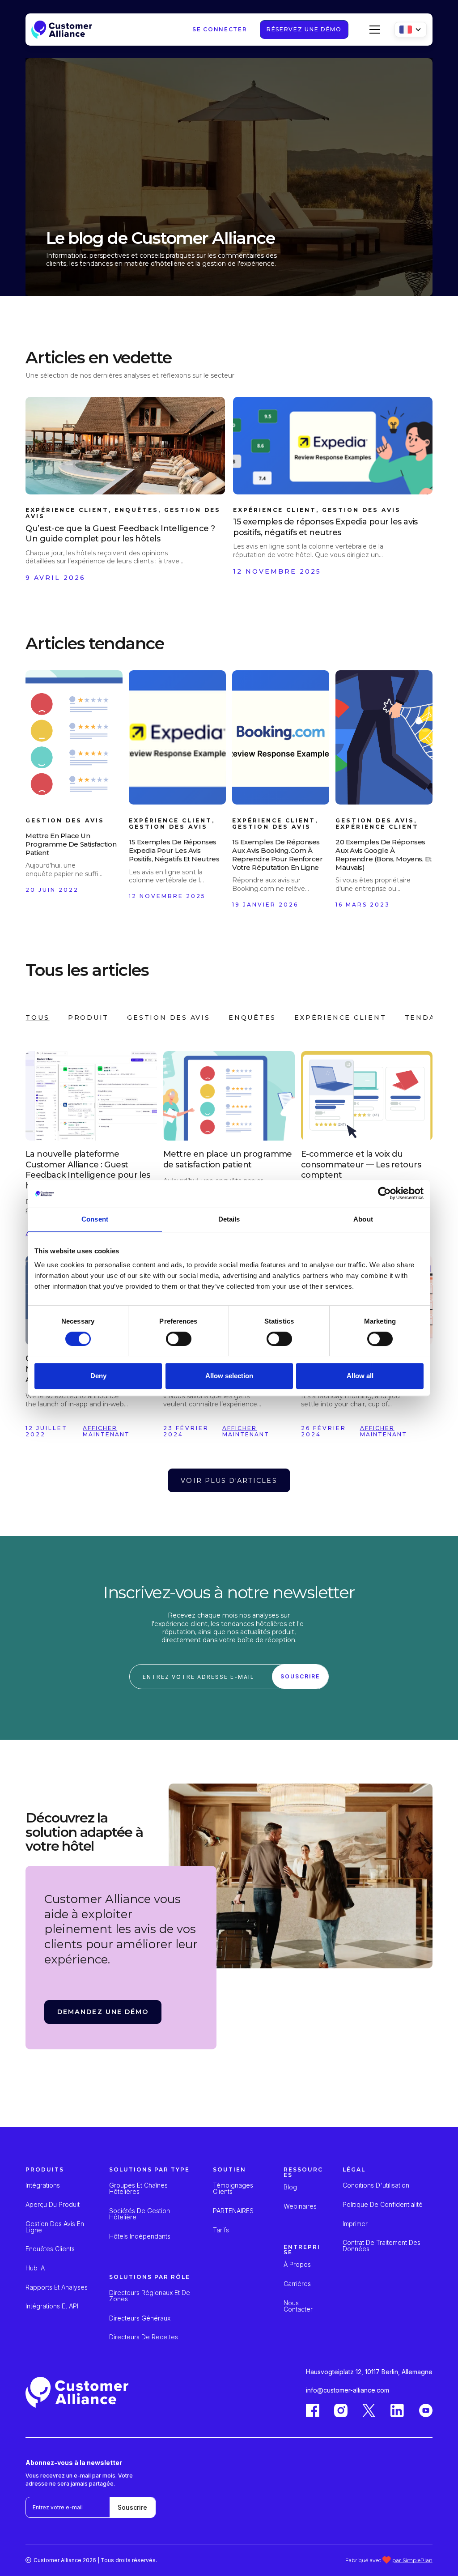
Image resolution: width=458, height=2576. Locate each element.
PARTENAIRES (233, 2211)
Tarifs (221, 2230)
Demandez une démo (103, 2012)
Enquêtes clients (50, 2249)
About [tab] (363, 1219)
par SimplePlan (412, 2560)
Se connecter (220, 30)
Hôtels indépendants (140, 2236)
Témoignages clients (233, 2189)
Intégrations (43, 2185)
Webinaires (300, 2206)
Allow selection (229, 1376)
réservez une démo (304, 29)
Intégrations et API (52, 2306)
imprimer (355, 2224)
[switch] (179, 1339)
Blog (290, 2187)
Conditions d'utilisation (376, 2185)
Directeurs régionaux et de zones (150, 2296)
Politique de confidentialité (383, 2205)
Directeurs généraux (140, 2318)
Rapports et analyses (57, 2287)
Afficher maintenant (107, 1431)
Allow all (360, 1376)
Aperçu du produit (53, 2205)
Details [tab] (229, 1219)
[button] (373, 30)
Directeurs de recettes (144, 2337)
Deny (98, 1376)
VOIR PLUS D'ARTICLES (229, 1481)
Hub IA (35, 2268)
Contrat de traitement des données (382, 2246)
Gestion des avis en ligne (55, 2227)
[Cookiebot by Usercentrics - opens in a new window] (384, 1193)
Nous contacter (298, 2306)
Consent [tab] (95, 1219)
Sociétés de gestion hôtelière (140, 2214)
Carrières (297, 2284)
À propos (297, 2265)
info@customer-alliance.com (348, 2390)
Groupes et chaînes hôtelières (138, 2189)
